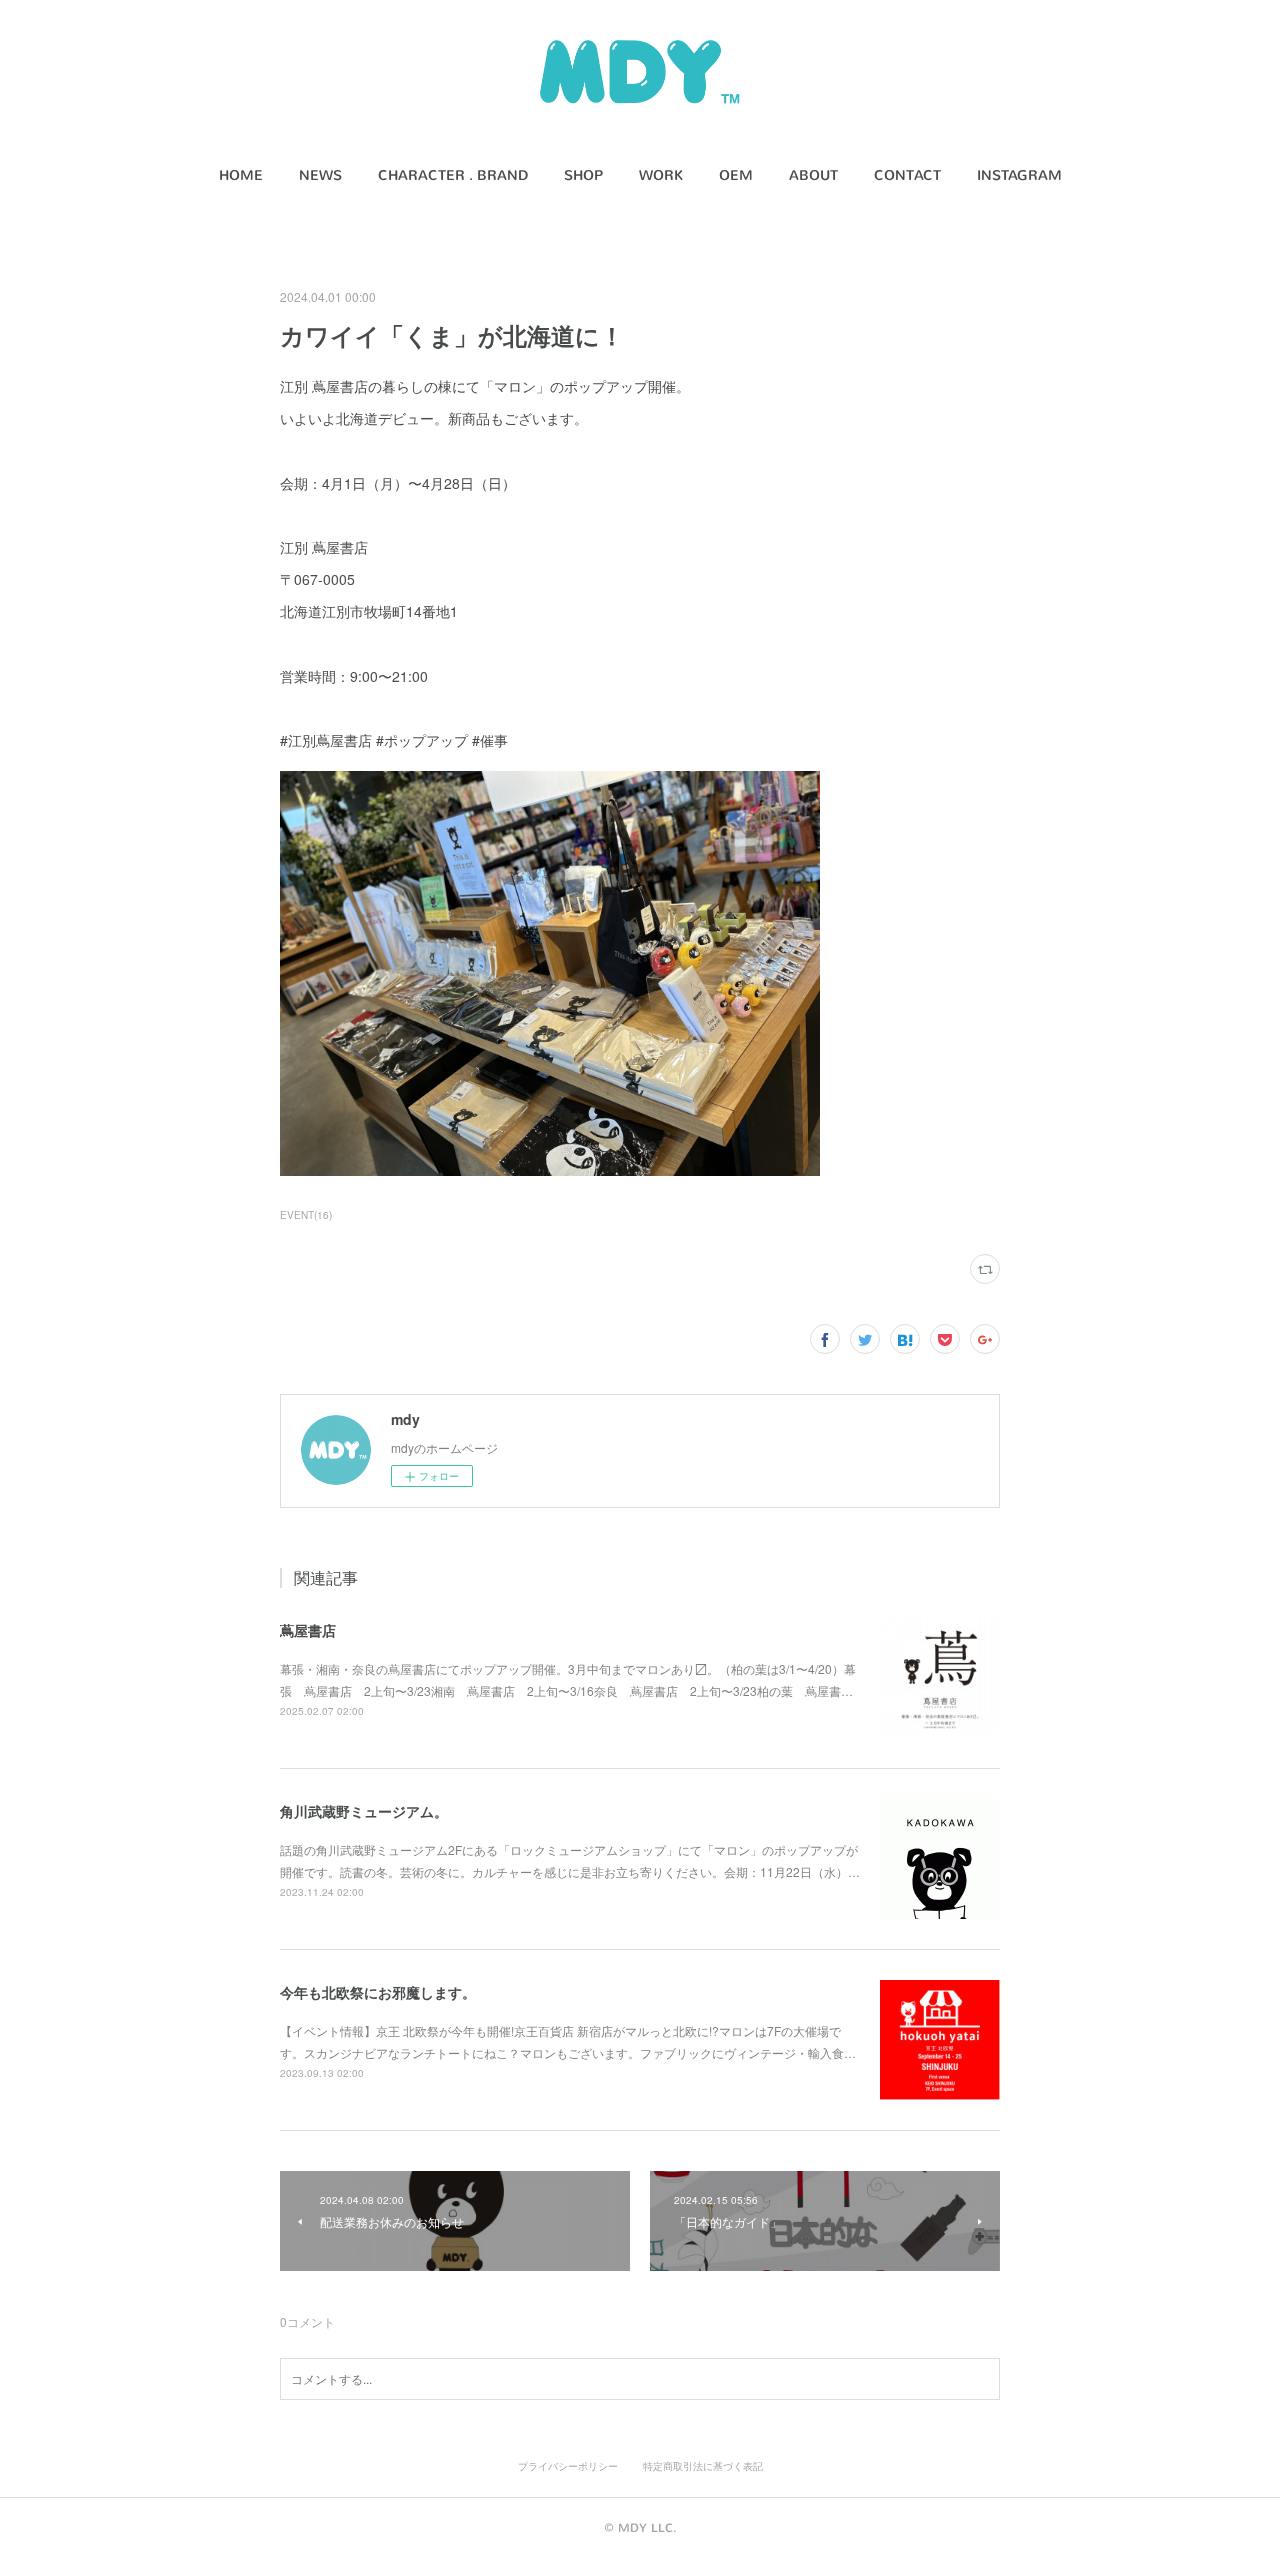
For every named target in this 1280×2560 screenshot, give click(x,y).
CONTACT (907, 175)
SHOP (583, 175)
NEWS (320, 175)
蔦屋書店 (308, 1630)
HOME (241, 175)
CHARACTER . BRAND (453, 175)
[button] (241, 176)
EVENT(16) (306, 1215)
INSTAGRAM (1019, 175)
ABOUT (813, 175)
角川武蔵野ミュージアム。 (364, 1811)
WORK (661, 175)
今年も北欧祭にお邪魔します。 (378, 1992)
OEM (736, 175)
